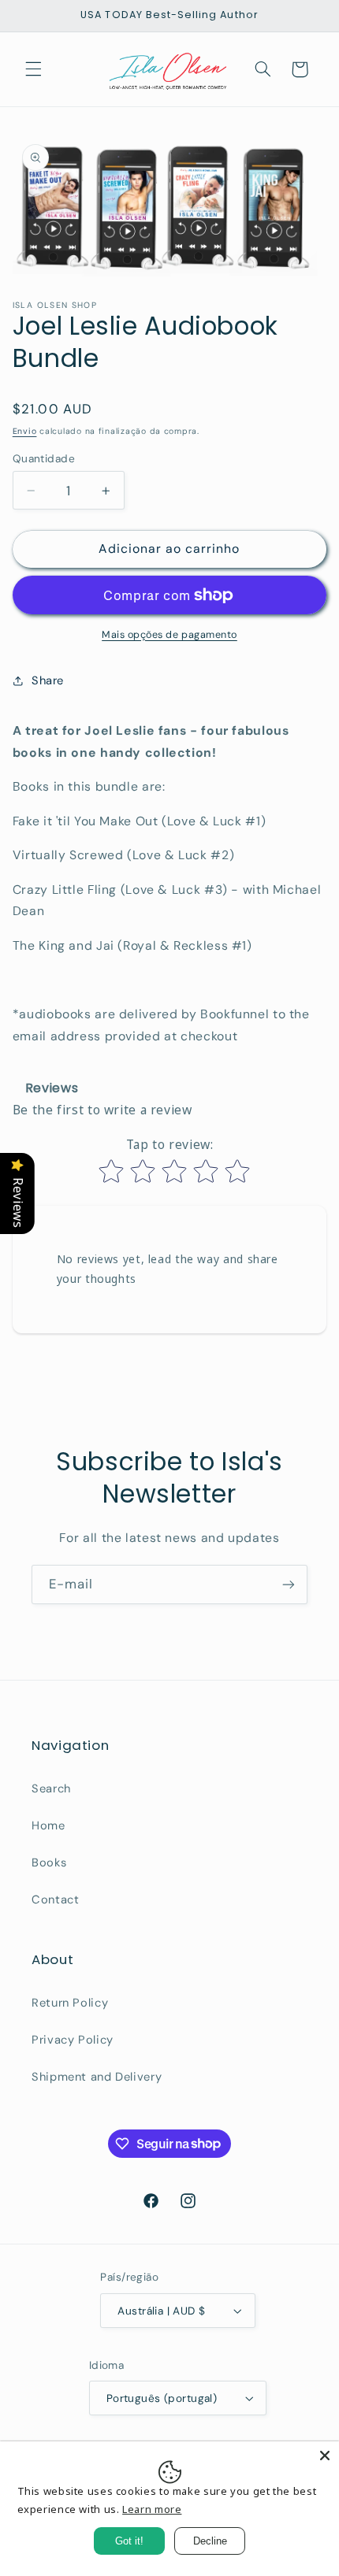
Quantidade (44, 458)
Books (49, 1863)
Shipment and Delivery (97, 2077)
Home (48, 1825)
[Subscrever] (289, 1584)
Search (51, 1788)
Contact (55, 1900)
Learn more (152, 2509)
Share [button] (48, 680)
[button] (33, 69)
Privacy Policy (73, 2040)
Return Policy (70, 2003)
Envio (25, 431)
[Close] (325, 2456)
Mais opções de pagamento (169, 635)
